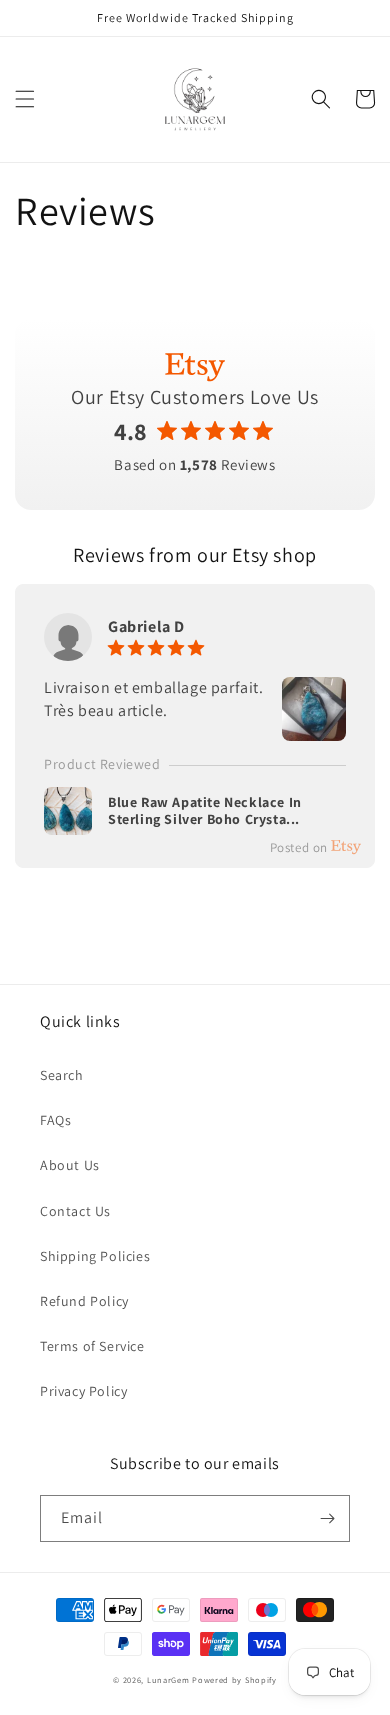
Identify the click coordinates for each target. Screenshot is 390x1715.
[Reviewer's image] (314, 729)
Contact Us (75, 1211)
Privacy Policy (83, 1391)
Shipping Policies (95, 1256)
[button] (25, 99)
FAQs (55, 1120)
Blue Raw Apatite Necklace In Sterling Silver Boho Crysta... (205, 811)
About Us (70, 1165)
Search (62, 1075)
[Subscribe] (327, 1518)
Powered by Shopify (234, 1679)
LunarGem (168, 1679)
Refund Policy (84, 1301)
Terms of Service (92, 1346)
